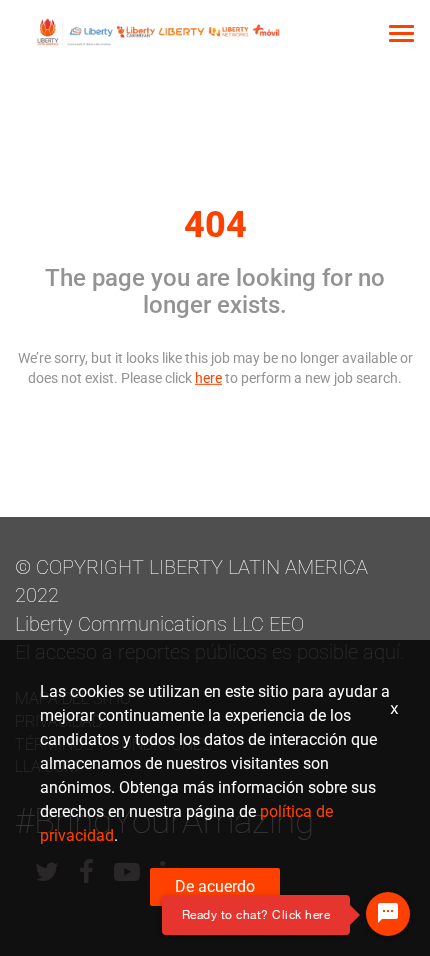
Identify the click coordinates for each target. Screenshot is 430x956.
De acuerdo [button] (215, 886)
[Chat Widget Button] (388, 914)
